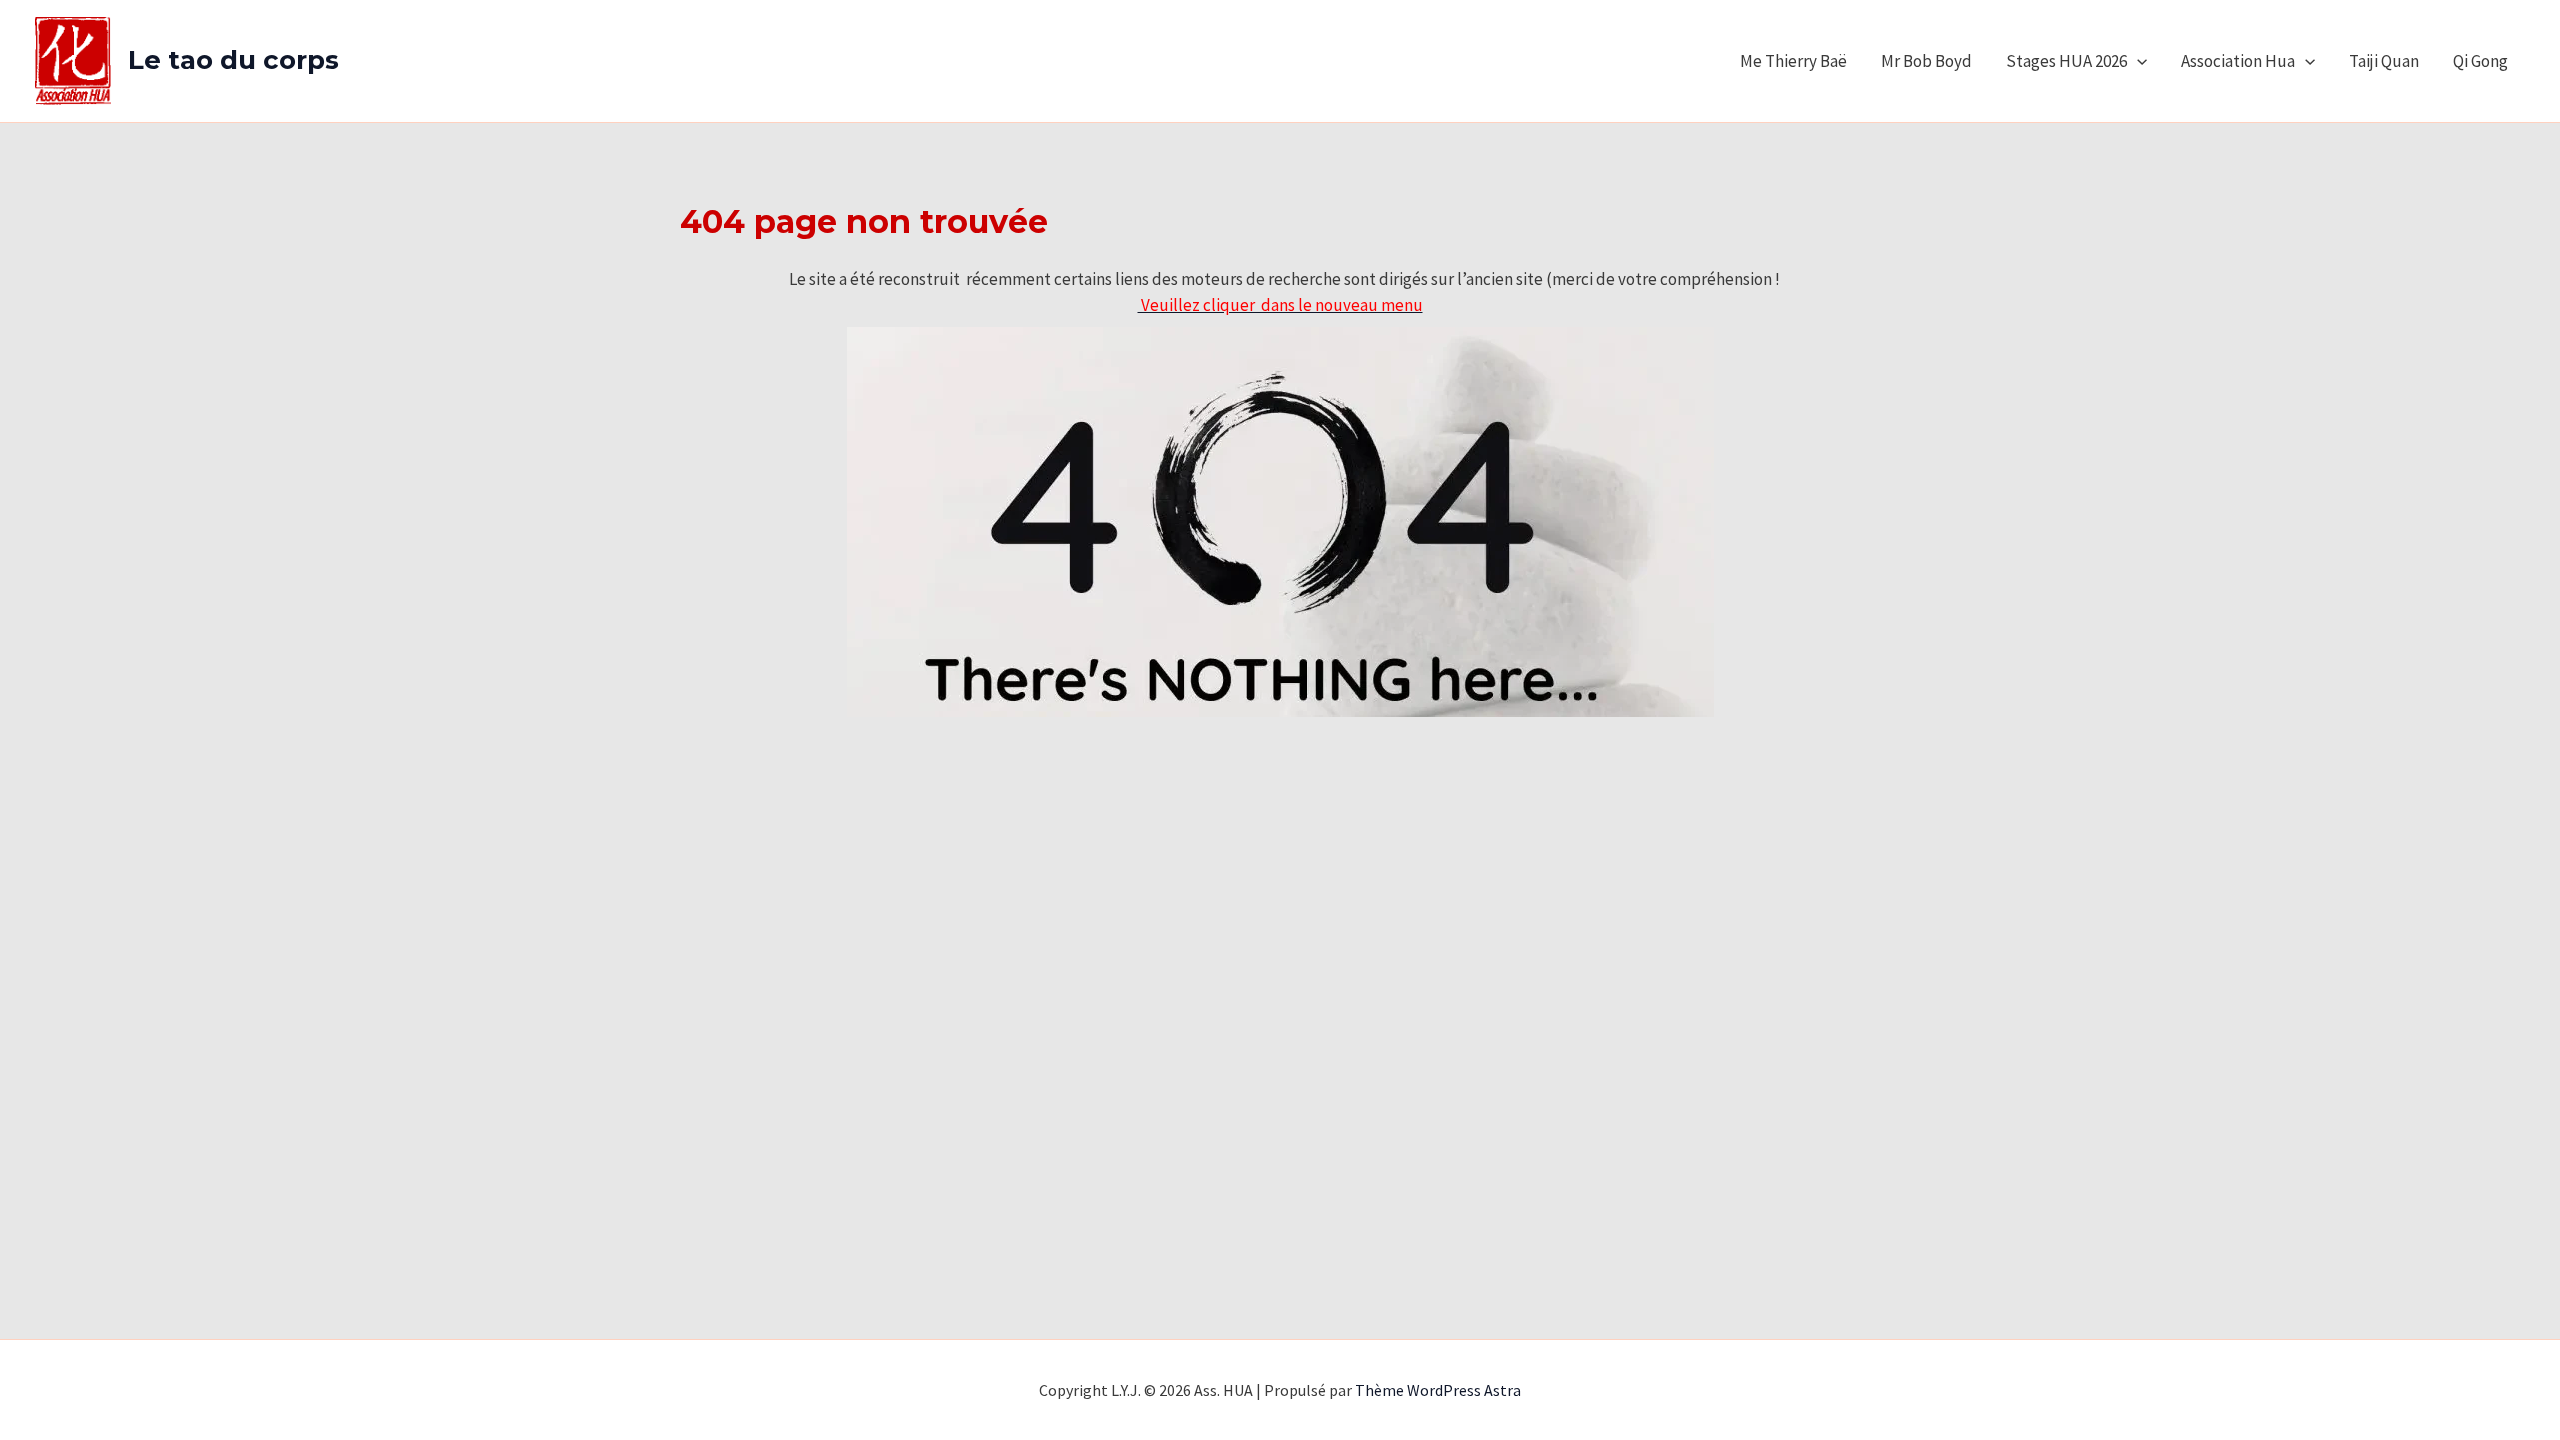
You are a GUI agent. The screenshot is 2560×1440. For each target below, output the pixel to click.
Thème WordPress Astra (1438, 1390)
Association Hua (2238, 61)
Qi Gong (2480, 61)
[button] (2137, 61)
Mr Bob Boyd (1926, 61)
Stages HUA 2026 (2066, 61)
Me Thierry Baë (1793, 61)
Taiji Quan (2384, 61)
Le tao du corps (233, 60)
